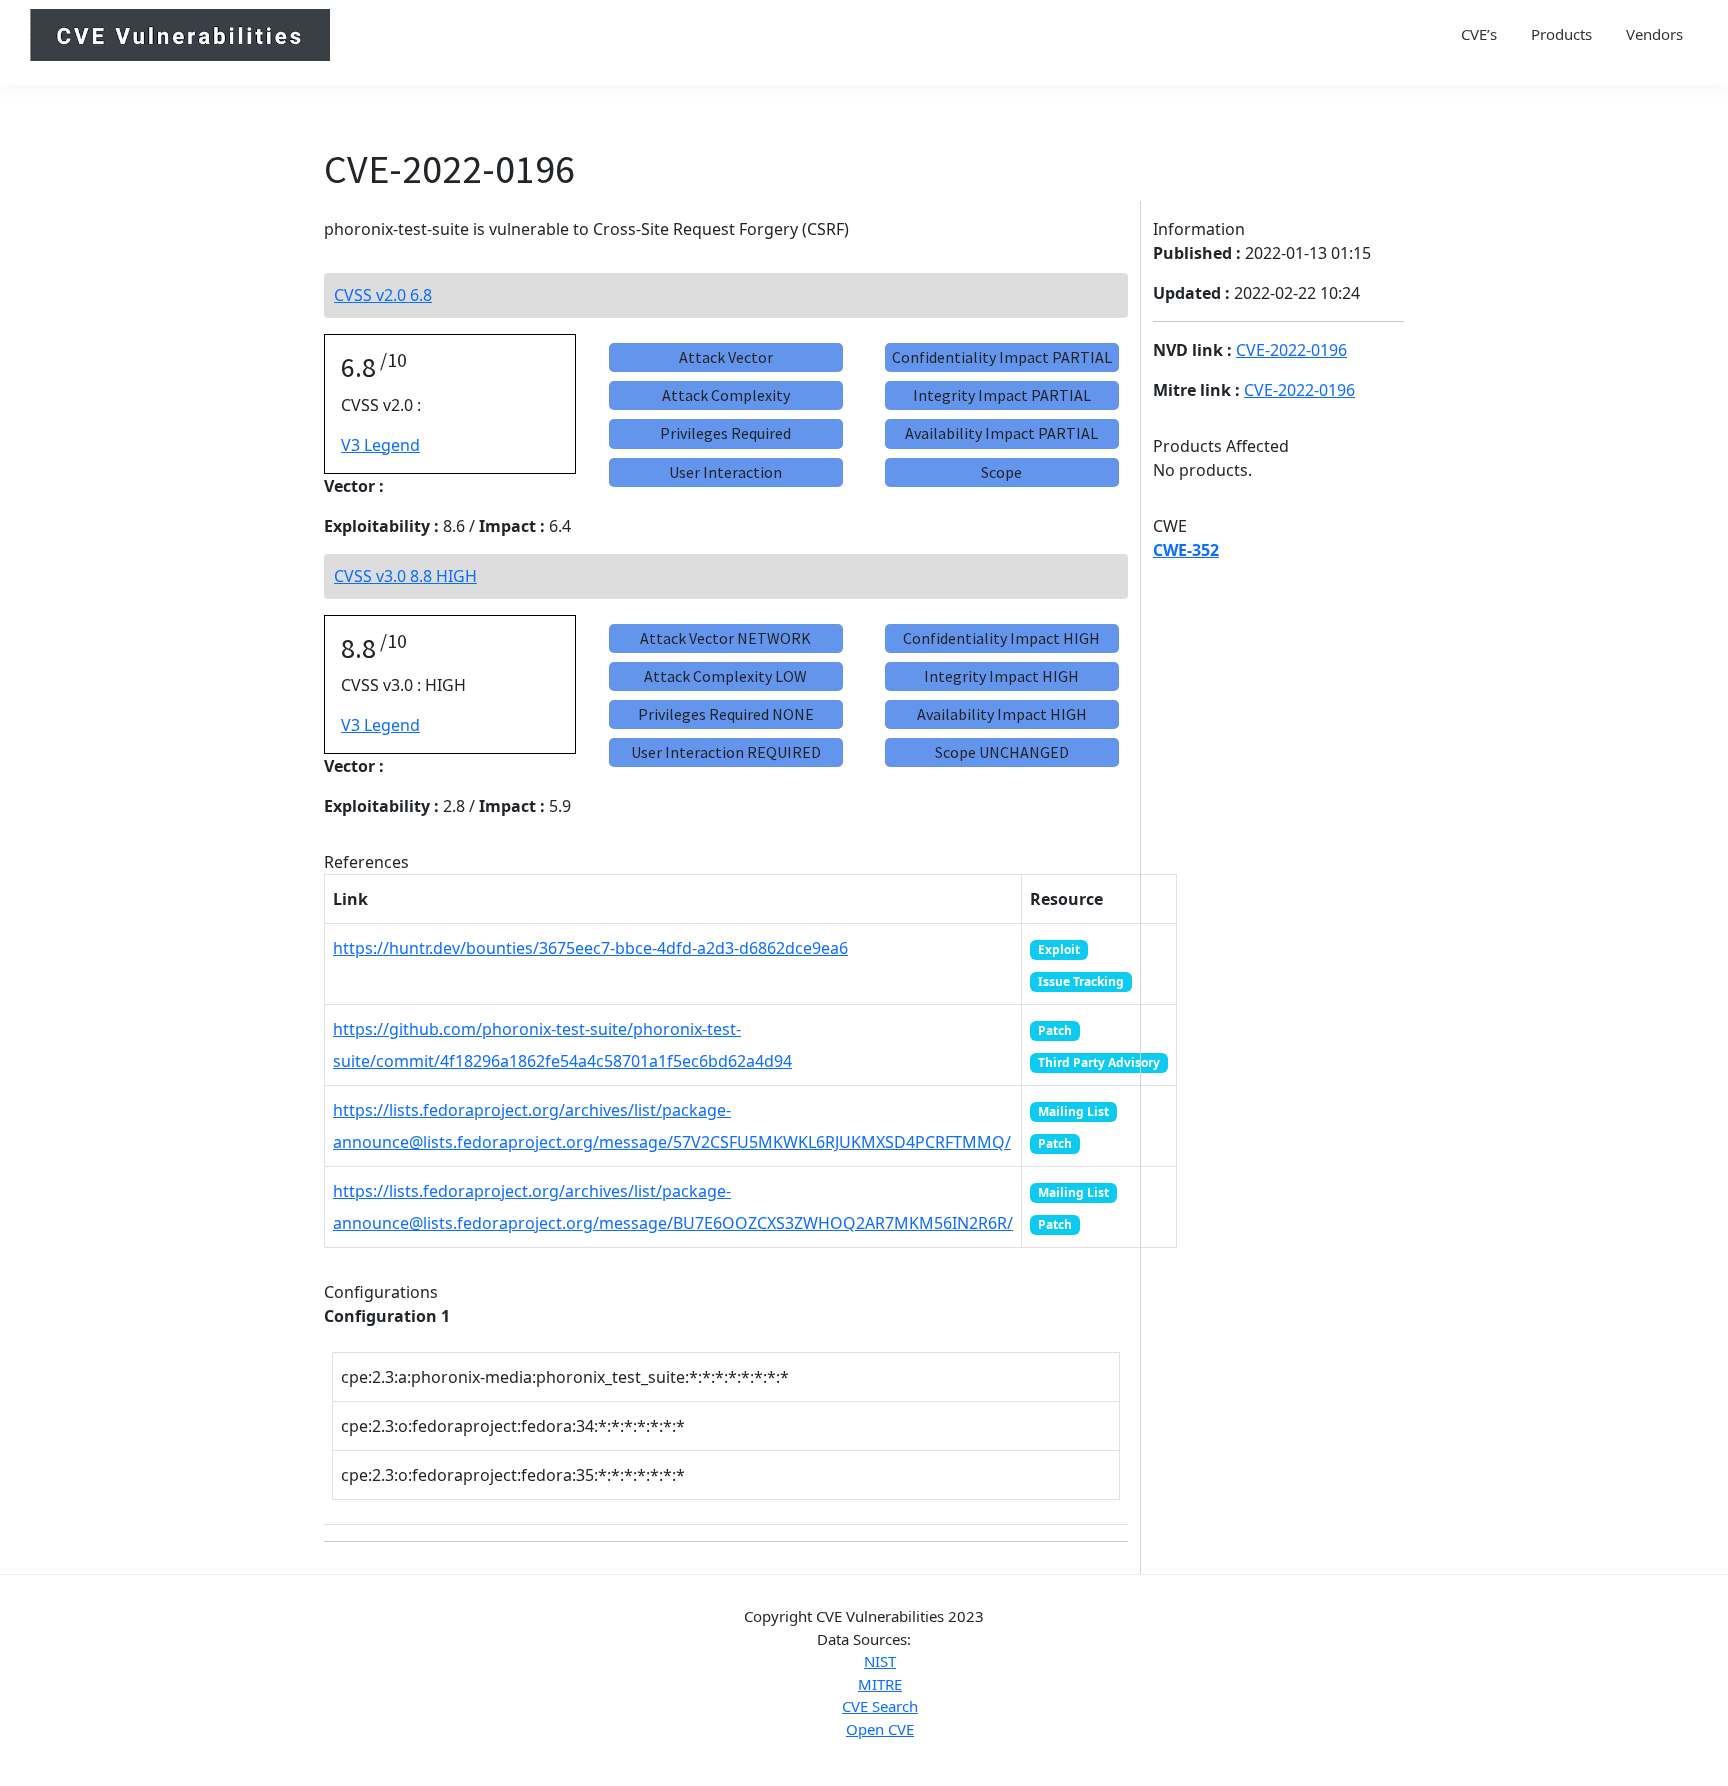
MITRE (880, 1684)
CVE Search (880, 1706)
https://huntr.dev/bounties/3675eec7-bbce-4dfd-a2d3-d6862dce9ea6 (590, 948)
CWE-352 (1186, 550)
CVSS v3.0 (405, 576)
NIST (880, 1661)
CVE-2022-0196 (1291, 350)
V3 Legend (380, 445)
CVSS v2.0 (383, 295)
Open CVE (880, 1729)
